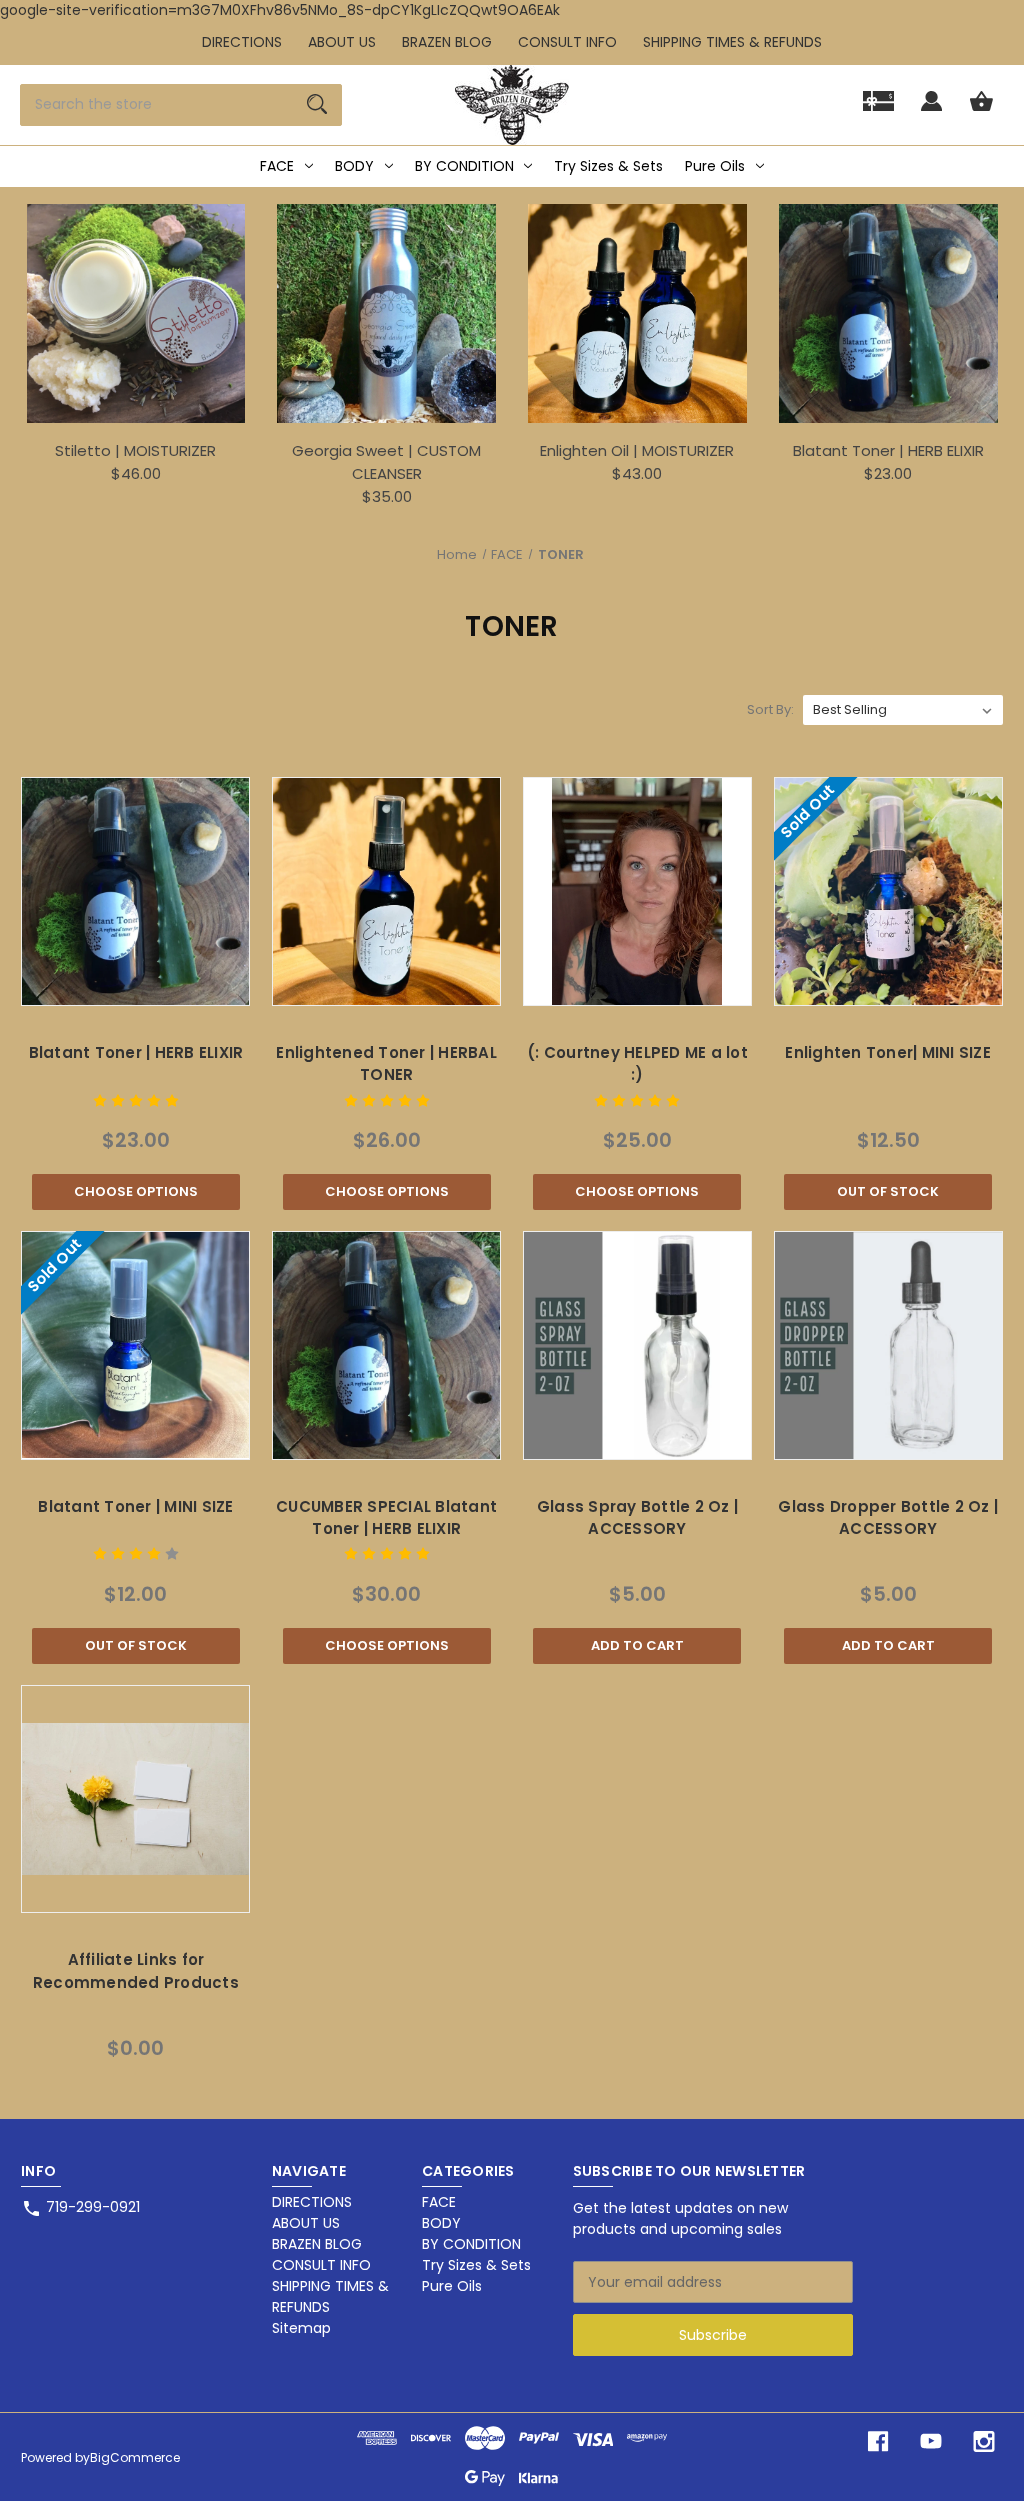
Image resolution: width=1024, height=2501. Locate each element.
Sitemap (301, 2328)
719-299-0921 (93, 2207)
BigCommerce (135, 2457)
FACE (277, 166)
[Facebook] (878, 2441)
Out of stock (888, 1191)
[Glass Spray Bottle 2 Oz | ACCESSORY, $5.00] (637, 1345)
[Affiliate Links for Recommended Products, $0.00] (135, 1799)
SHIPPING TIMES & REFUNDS (732, 42)
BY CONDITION (464, 166)
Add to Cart (637, 1645)
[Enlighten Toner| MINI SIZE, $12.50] (888, 891)
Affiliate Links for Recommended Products (136, 1971)
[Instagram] (984, 2441)
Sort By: (770, 709)
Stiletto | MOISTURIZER (135, 450)
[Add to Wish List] (162, 985)
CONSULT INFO (567, 42)
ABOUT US (342, 42)
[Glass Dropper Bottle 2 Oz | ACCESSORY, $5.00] (888, 1345)
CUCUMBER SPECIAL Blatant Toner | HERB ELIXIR (386, 1518)
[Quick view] (110, 985)
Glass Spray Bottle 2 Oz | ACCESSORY (637, 1518)
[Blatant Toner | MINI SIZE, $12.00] (135, 1345)
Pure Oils (715, 166)
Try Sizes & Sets (608, 166)
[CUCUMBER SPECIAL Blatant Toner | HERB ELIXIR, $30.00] (386, 1345)
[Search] (317, 105)
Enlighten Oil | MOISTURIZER (637, 450)
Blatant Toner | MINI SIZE (135, 1506)
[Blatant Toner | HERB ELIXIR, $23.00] (135, 891)
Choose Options (136, 1191)
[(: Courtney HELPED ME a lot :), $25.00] (637, 891)
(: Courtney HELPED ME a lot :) (637, 1064)
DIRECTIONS (242, 42)
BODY (354, 166)
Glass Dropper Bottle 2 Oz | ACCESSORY (888, 1518)
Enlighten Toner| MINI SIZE (888, 1052)
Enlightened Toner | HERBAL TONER (386, 1064)
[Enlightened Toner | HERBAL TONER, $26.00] (386, 891)
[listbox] (903, 710)
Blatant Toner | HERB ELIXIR (888, 450)
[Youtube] (931, 2441)
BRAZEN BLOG (447, 42)
